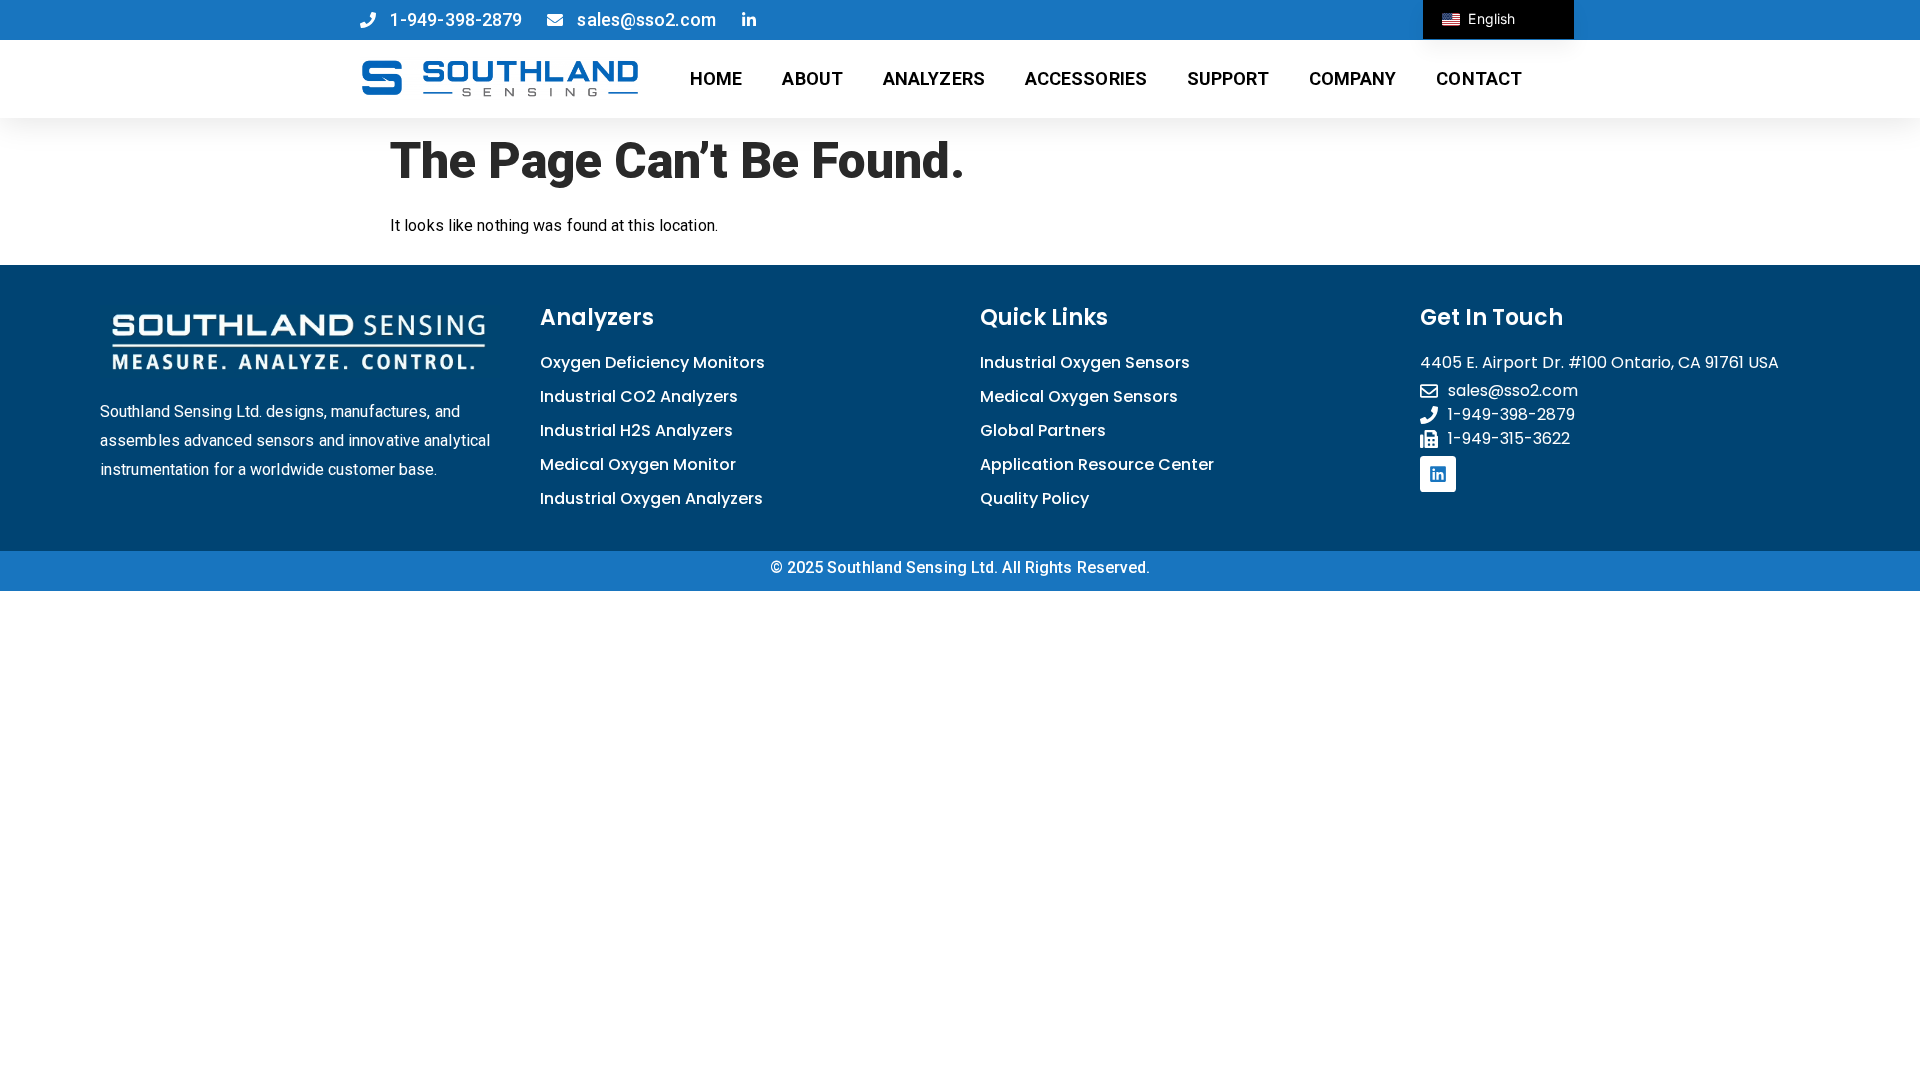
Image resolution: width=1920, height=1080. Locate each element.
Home (716, 78)
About (812, 78)
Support (1228, 78)
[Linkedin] (1438, 474)
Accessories (1086, 78)
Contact (1479, 78)
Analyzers (934, 78)
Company (1353, 78)
